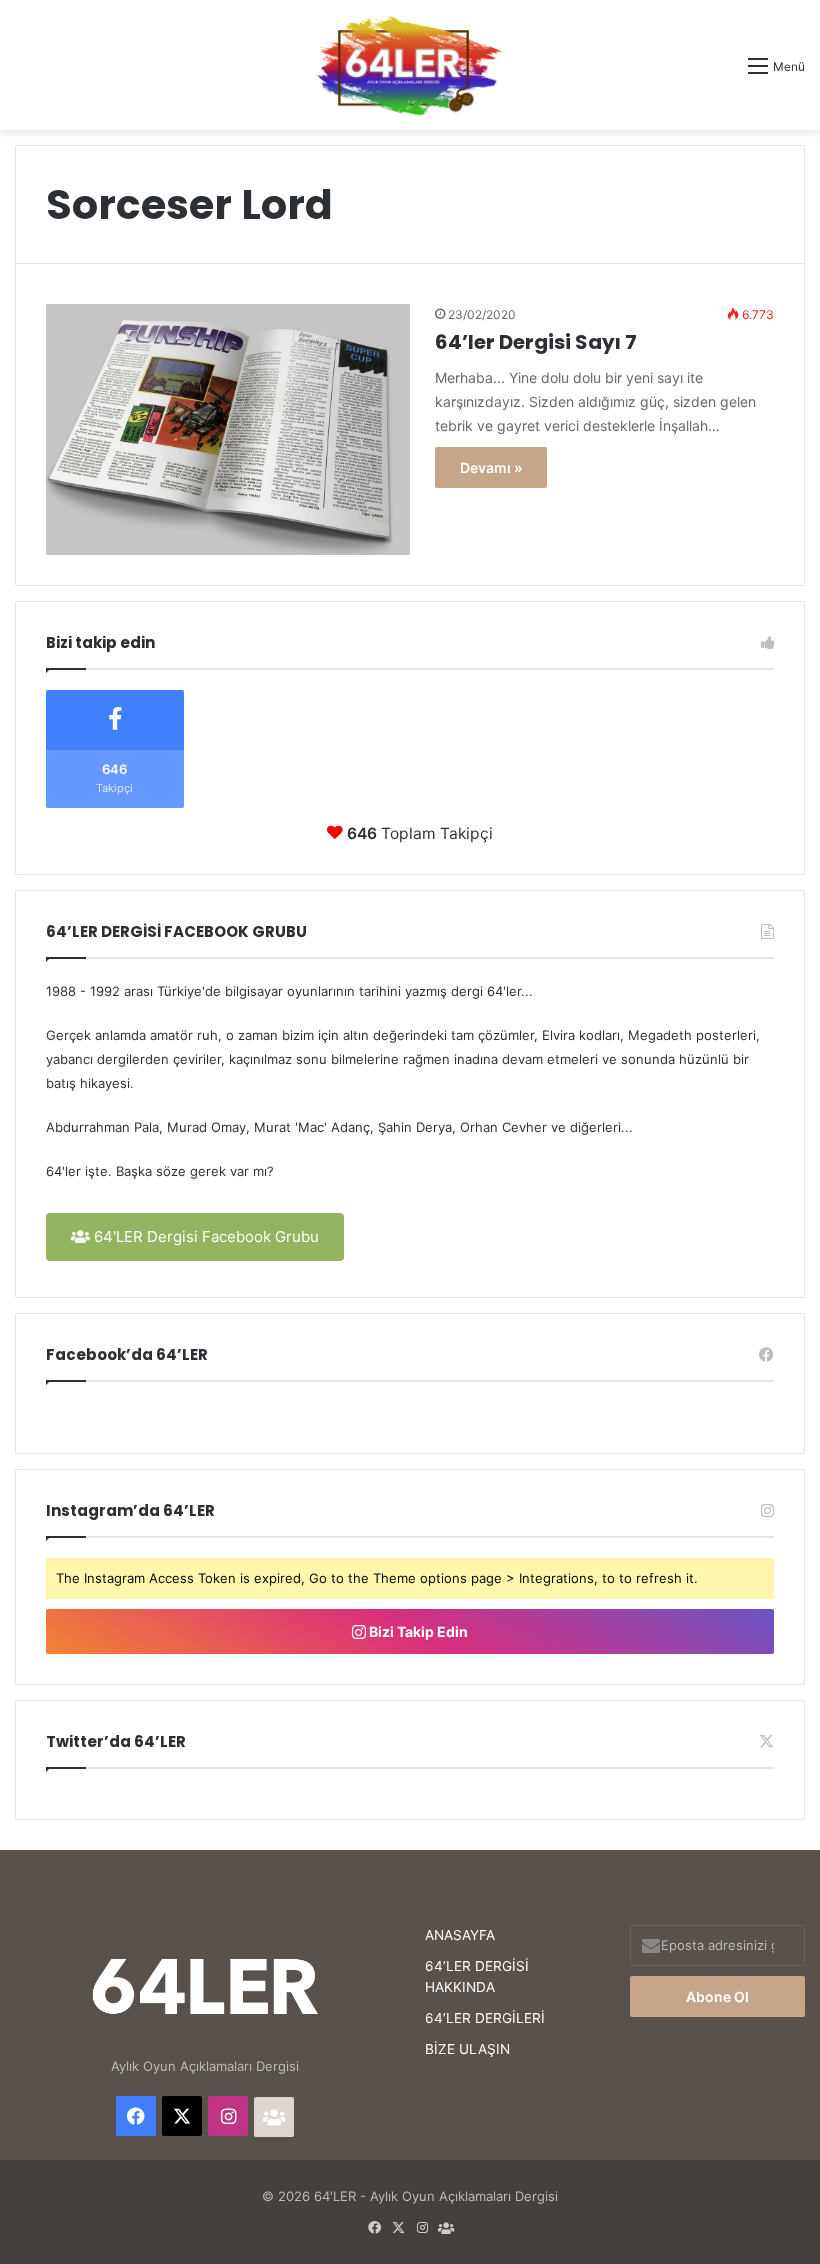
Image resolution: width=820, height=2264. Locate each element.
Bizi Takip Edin (417, 1631)
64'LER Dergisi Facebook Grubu (204, 1236)
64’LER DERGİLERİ (485, 2018)
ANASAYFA (460, 1935)
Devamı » (491, 467)
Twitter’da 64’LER (116, 1741)
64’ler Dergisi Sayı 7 (536, 342)
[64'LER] (410, 65)
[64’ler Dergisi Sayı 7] (228, 429)
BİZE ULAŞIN (467, 2049)
